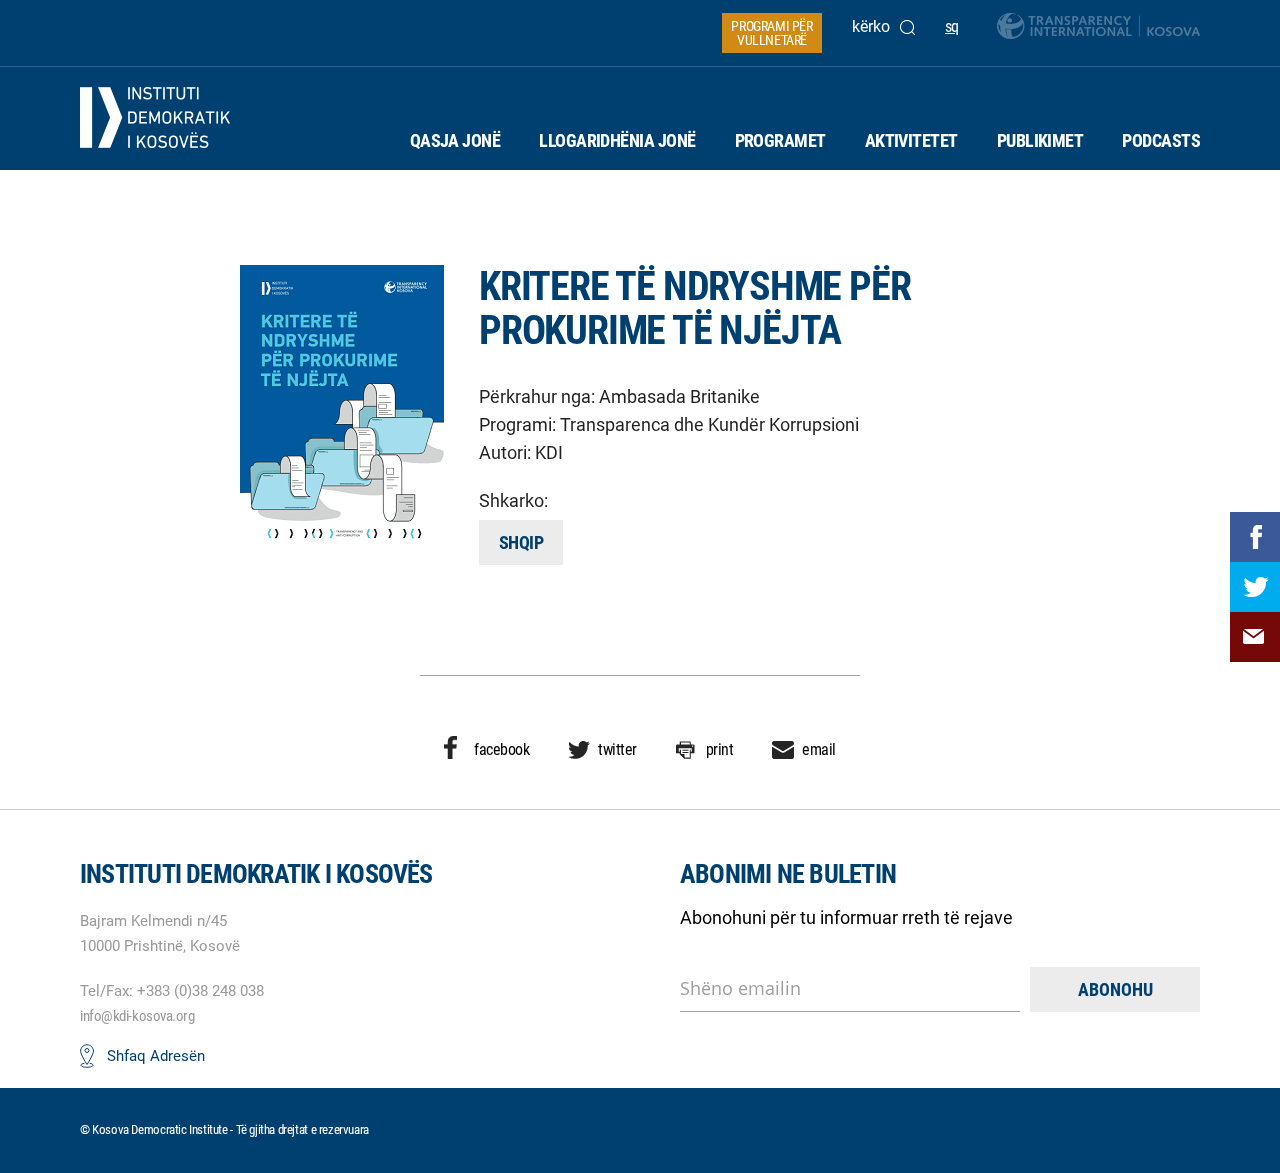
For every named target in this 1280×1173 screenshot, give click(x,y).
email (819, 749)
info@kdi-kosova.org (137, 1016)
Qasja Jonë (455, 140)
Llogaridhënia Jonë (617, 140)
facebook (501, 749)
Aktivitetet (911, 140)
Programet (780, 140)
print (720, 749)
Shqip (521, 542)
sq (952, 26)
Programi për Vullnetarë (771, 33)
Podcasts (1161, 140)
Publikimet (1040, 140)
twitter (617, 749)
